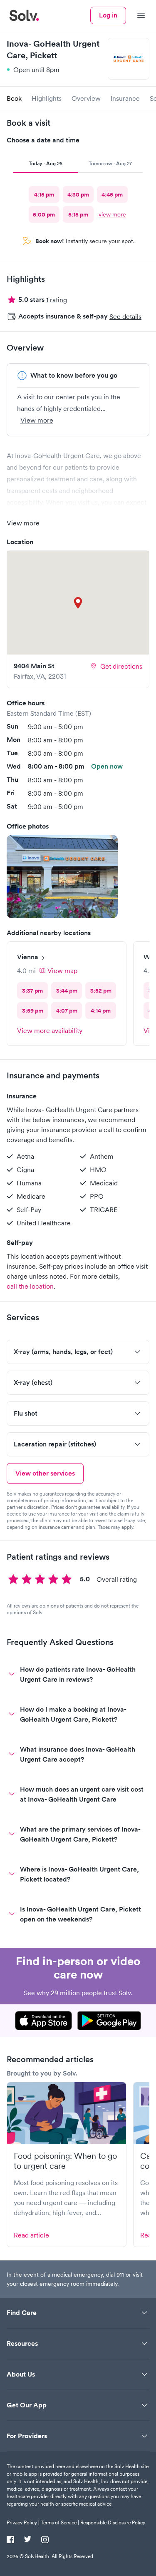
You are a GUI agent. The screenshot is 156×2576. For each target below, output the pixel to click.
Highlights (47, 98)
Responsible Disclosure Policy (113, 2522)
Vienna (28, 957)
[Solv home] (24, 15)
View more (37, 420)
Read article (31, 2235)
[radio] (44, 194)
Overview (86, 98)
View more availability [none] (50, 1030)
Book (14, 98)
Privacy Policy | (23, 2522)
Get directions (121, 666)
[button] (62, 876)
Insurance (125, 98)
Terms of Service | (60, 2522)
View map (62, 971)
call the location (30, 1286)
